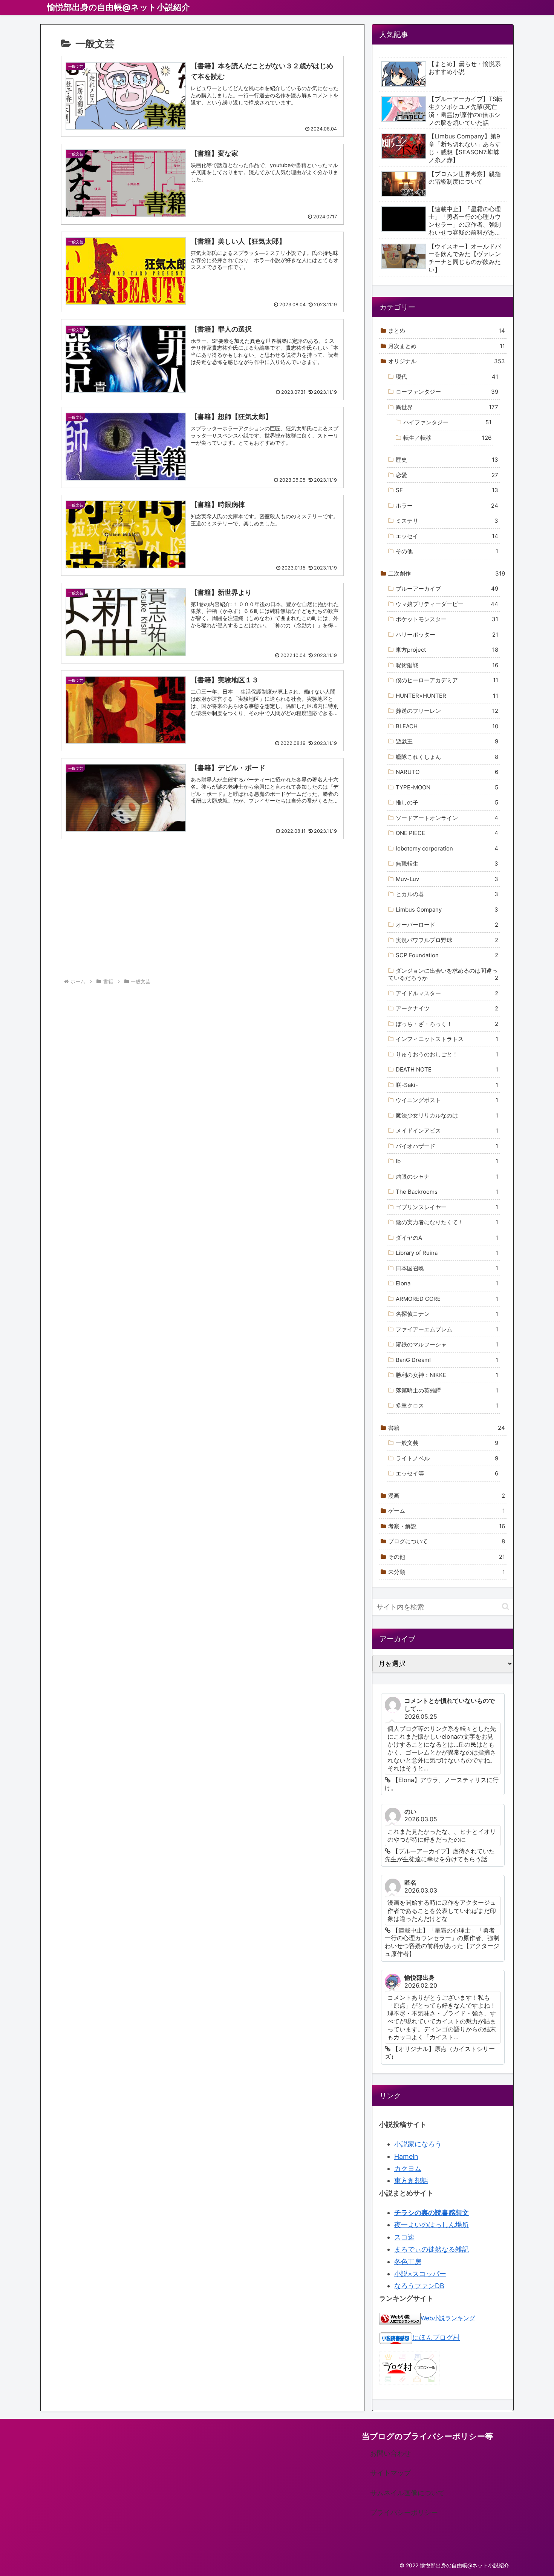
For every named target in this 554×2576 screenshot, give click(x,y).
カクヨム (408, 2168)
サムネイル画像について (407, 2493)
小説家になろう (418, 2144)
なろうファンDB (419, 2286)
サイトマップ (390, 2473)
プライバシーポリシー (404, 2512)
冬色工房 (408, 2262)
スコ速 (404, 2237)
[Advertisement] (202, 912)
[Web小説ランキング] (400, 2318)
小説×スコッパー (420, 2274)
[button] (506, 1607)
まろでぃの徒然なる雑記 (432, 2249)
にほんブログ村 (436, 2337)
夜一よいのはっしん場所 (432, 2225)
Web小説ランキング (448, 2318)
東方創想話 (411, 2181)
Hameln (406, 2156)
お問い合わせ (390, 2453)
